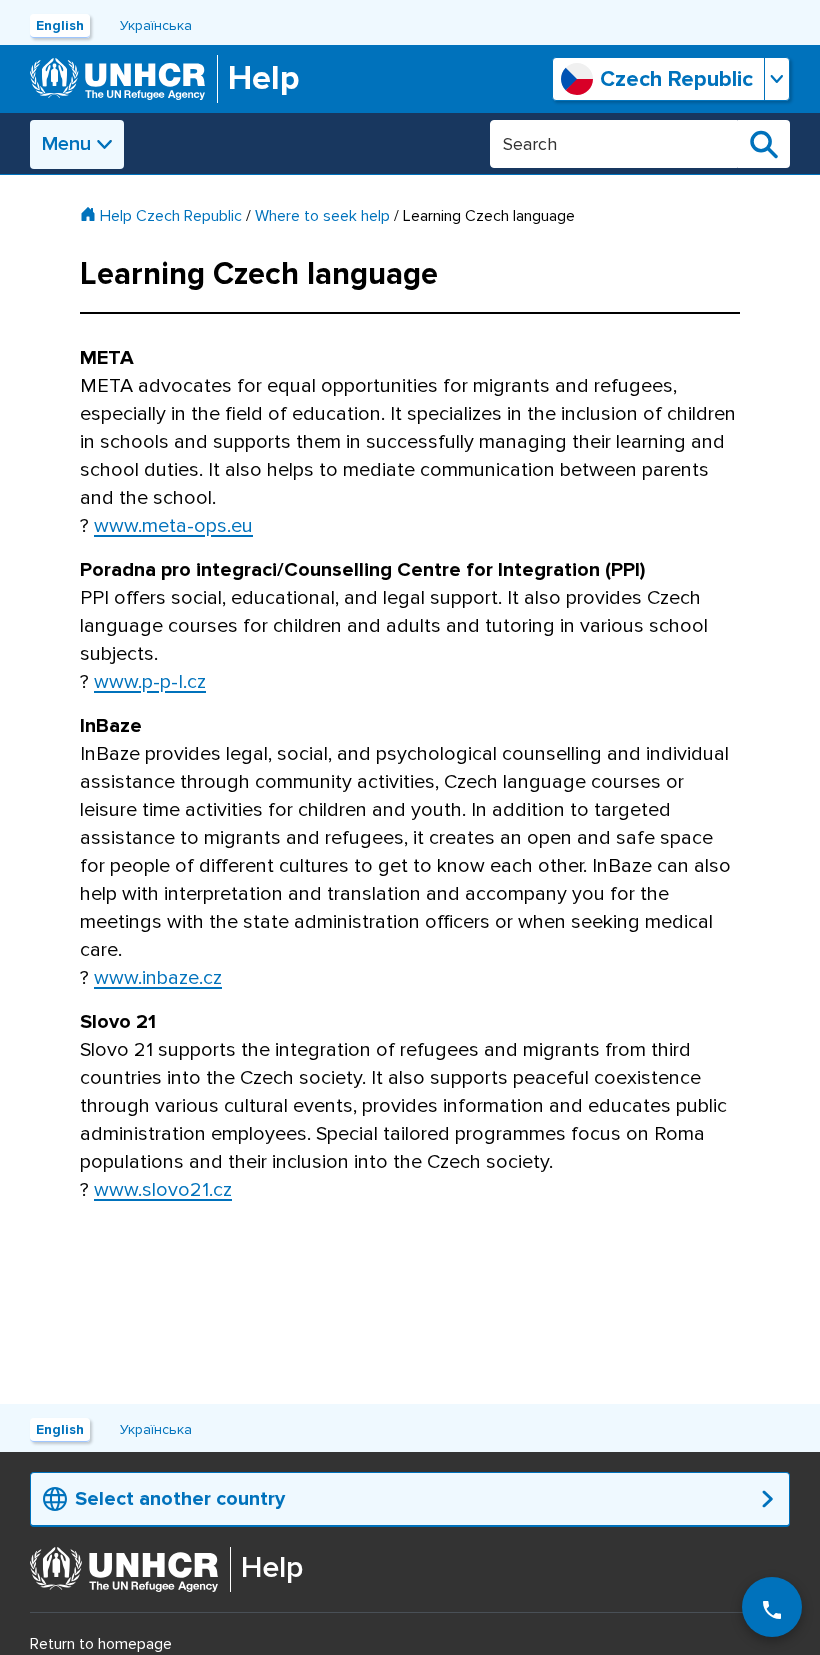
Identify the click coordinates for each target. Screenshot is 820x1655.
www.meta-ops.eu (173, 526)
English (60, 25)
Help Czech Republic (171, 216)
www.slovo (163, 1190)
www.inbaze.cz (158, 978)
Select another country (180, 1499)
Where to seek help (322, 216)
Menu (66, 144)
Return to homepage (101, 1644)
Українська (156, 25)
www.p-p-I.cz (150, 682)
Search (764, 144)
